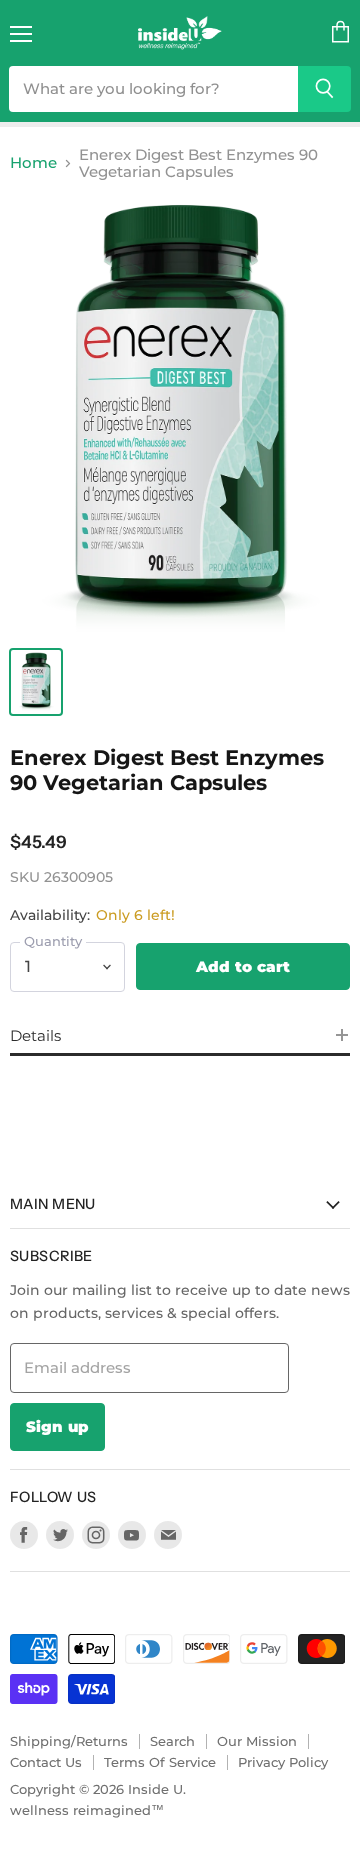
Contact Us (46, 1762)
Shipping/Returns (69, 1741)
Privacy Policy (283, 1762)
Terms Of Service (160, 1762)
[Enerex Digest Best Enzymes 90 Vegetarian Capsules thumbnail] (36, 682)
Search (172, 1741)
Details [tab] (35, 1035)
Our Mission (257, 1741)
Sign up (57, 1426)
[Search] (324, 89)
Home (33, 162)
